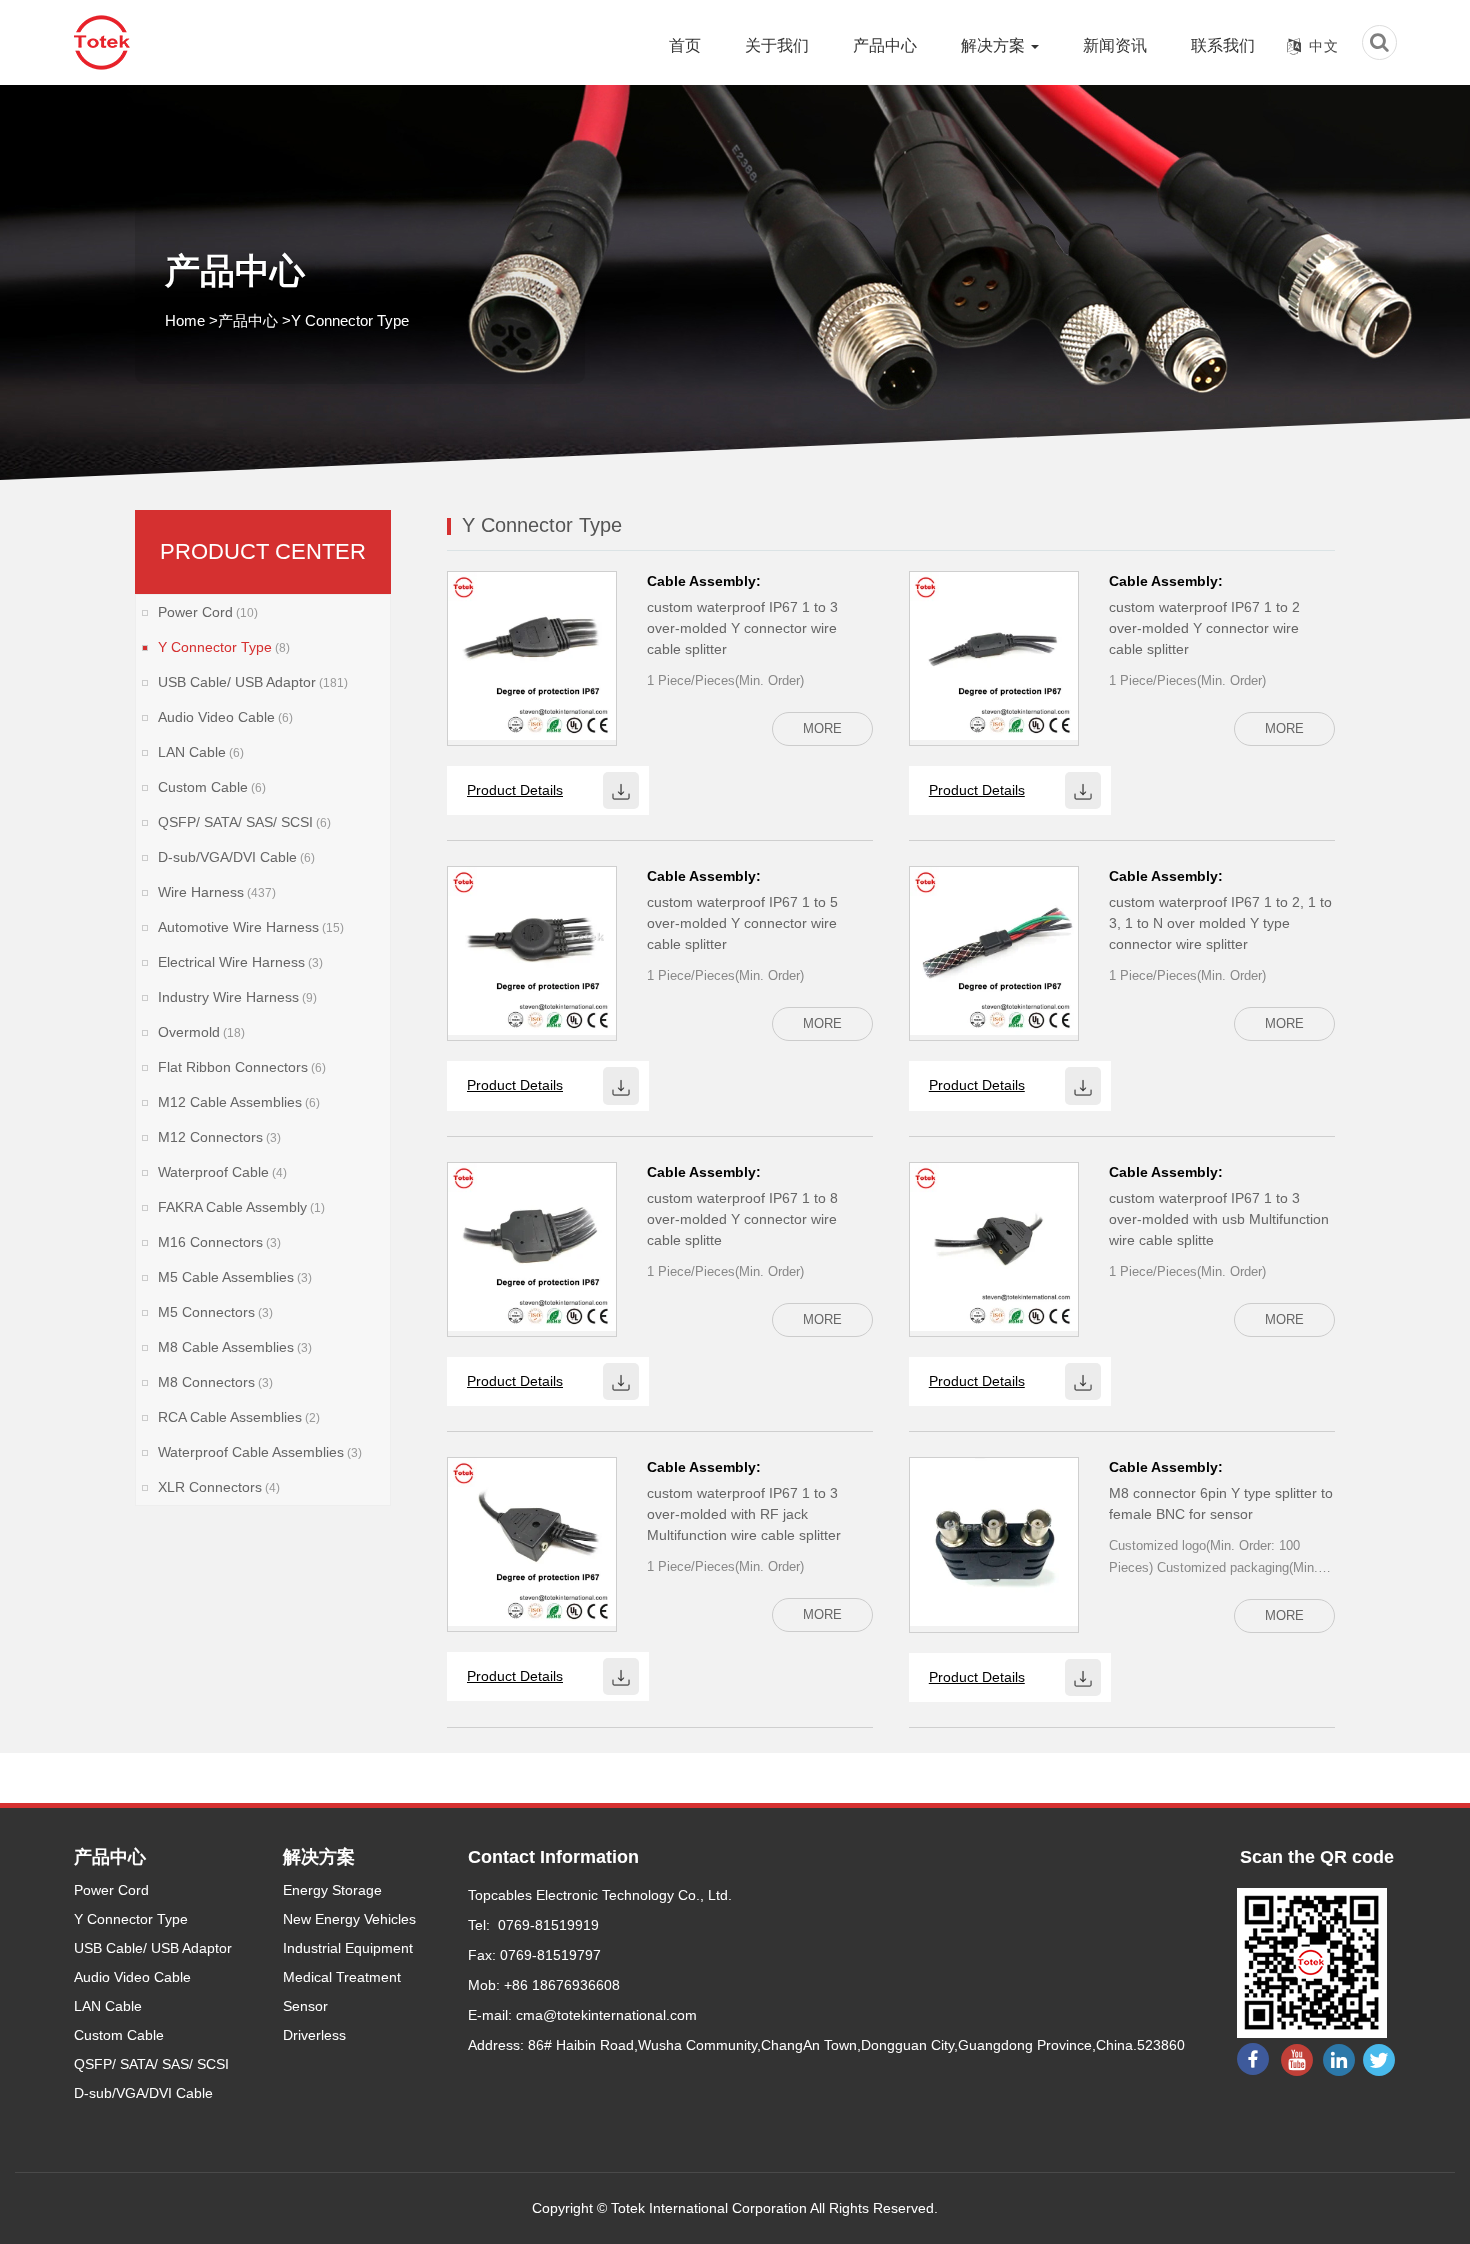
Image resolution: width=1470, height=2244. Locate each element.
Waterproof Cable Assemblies (260, 1452)
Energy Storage (332, 1890)
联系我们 (1223, 45)
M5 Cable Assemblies (235, 1277)
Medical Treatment (342, 1977)
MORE (822, 728)
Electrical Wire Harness (240, 962)
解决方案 (995, 45)
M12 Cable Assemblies (239, 1102)
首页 (685, 45)
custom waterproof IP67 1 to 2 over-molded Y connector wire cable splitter (1204, 628)
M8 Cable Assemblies (235, 1347)
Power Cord (208, 612)
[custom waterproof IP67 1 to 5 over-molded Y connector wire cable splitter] (532, 950)
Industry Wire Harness (237, 997)
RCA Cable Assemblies (239, 1417)
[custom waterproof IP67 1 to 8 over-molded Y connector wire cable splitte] (532, 1245)
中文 (1324, 46)
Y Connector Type (224, 647)
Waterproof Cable (222, 1172)
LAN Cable (201, 752)
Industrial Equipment (348, 1948)
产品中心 (885, 45)
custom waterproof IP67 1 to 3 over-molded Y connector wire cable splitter (742, 628)
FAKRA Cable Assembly (241, 1207)
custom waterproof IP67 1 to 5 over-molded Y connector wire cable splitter (742, 923)
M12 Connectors (219, 1137)
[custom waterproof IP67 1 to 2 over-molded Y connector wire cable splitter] (994, 655)
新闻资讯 (1115, 45)
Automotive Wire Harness (251, 927)
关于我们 (777, 45)
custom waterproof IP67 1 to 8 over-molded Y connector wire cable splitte (742, 1219)
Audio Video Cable (225, 717)
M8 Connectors (215, 1382)
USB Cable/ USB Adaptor (253, 682)
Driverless (314, 2035)
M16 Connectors (219, 1242)
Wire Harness (217, 892)
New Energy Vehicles (349, 1919)
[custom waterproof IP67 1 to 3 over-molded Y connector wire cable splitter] (532, 655)
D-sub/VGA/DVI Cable (236, 857)
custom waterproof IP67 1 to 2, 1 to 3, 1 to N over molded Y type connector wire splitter (1220, 923)
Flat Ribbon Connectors (242, 1067)
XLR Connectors (219, 1487)
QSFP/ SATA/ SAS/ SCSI (244, 822)
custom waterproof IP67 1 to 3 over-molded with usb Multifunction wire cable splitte (1219, 1219)
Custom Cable (212, 787)
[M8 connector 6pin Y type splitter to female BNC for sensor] (994, 1541)
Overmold (201, 1032)
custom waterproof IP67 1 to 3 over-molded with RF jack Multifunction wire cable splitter (744, 1514)
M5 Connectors (215, 1312)
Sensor (305, 2006)
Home (185, 320)
